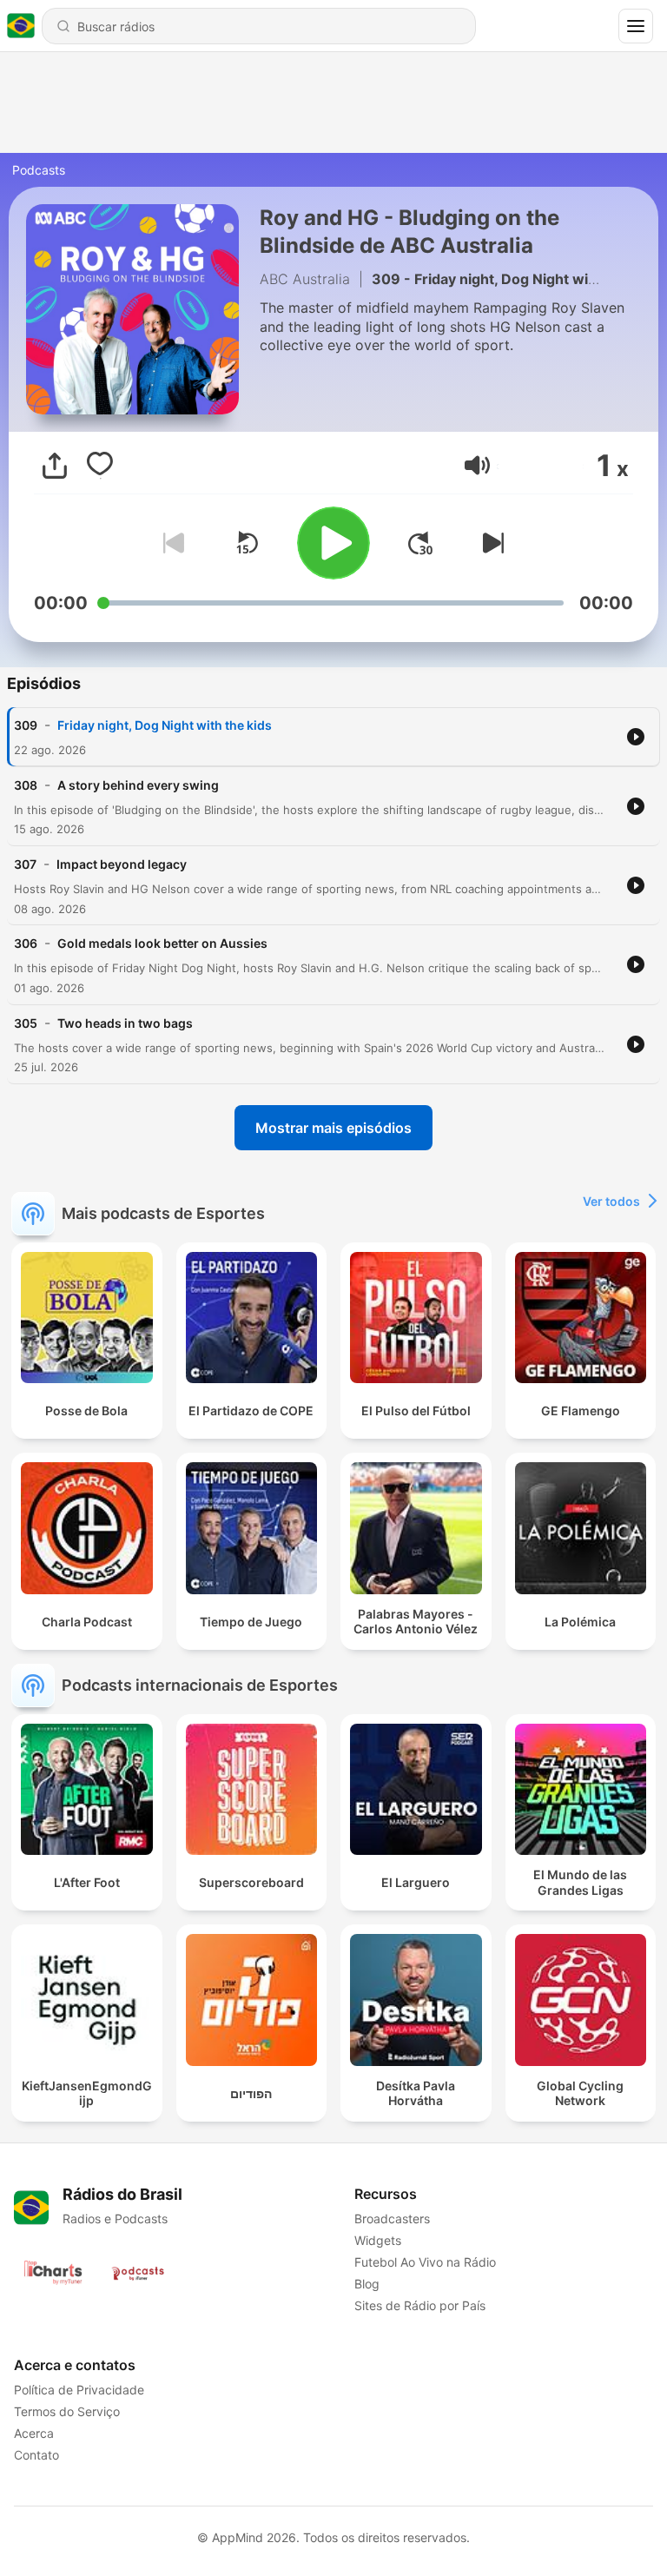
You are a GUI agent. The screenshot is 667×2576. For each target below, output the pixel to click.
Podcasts (39, 170)
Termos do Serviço (67, 2411)
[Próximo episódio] (490, 543)
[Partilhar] (55, 466)
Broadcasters (392, 2218)
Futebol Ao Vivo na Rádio (425, 2262)
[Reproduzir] (333, 543)
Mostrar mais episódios (333, 1128)
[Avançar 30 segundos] (420, 543)
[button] (477, 465)
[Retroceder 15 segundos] (247, 543)
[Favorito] (100, 466)
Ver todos (611, 1201)
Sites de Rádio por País (420, 2305)
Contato (36, 2455)
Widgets (378, 2240)
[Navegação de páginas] (636, 26)
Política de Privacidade (79, 2390)
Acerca (34, 2433)
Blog (367, 2284)
